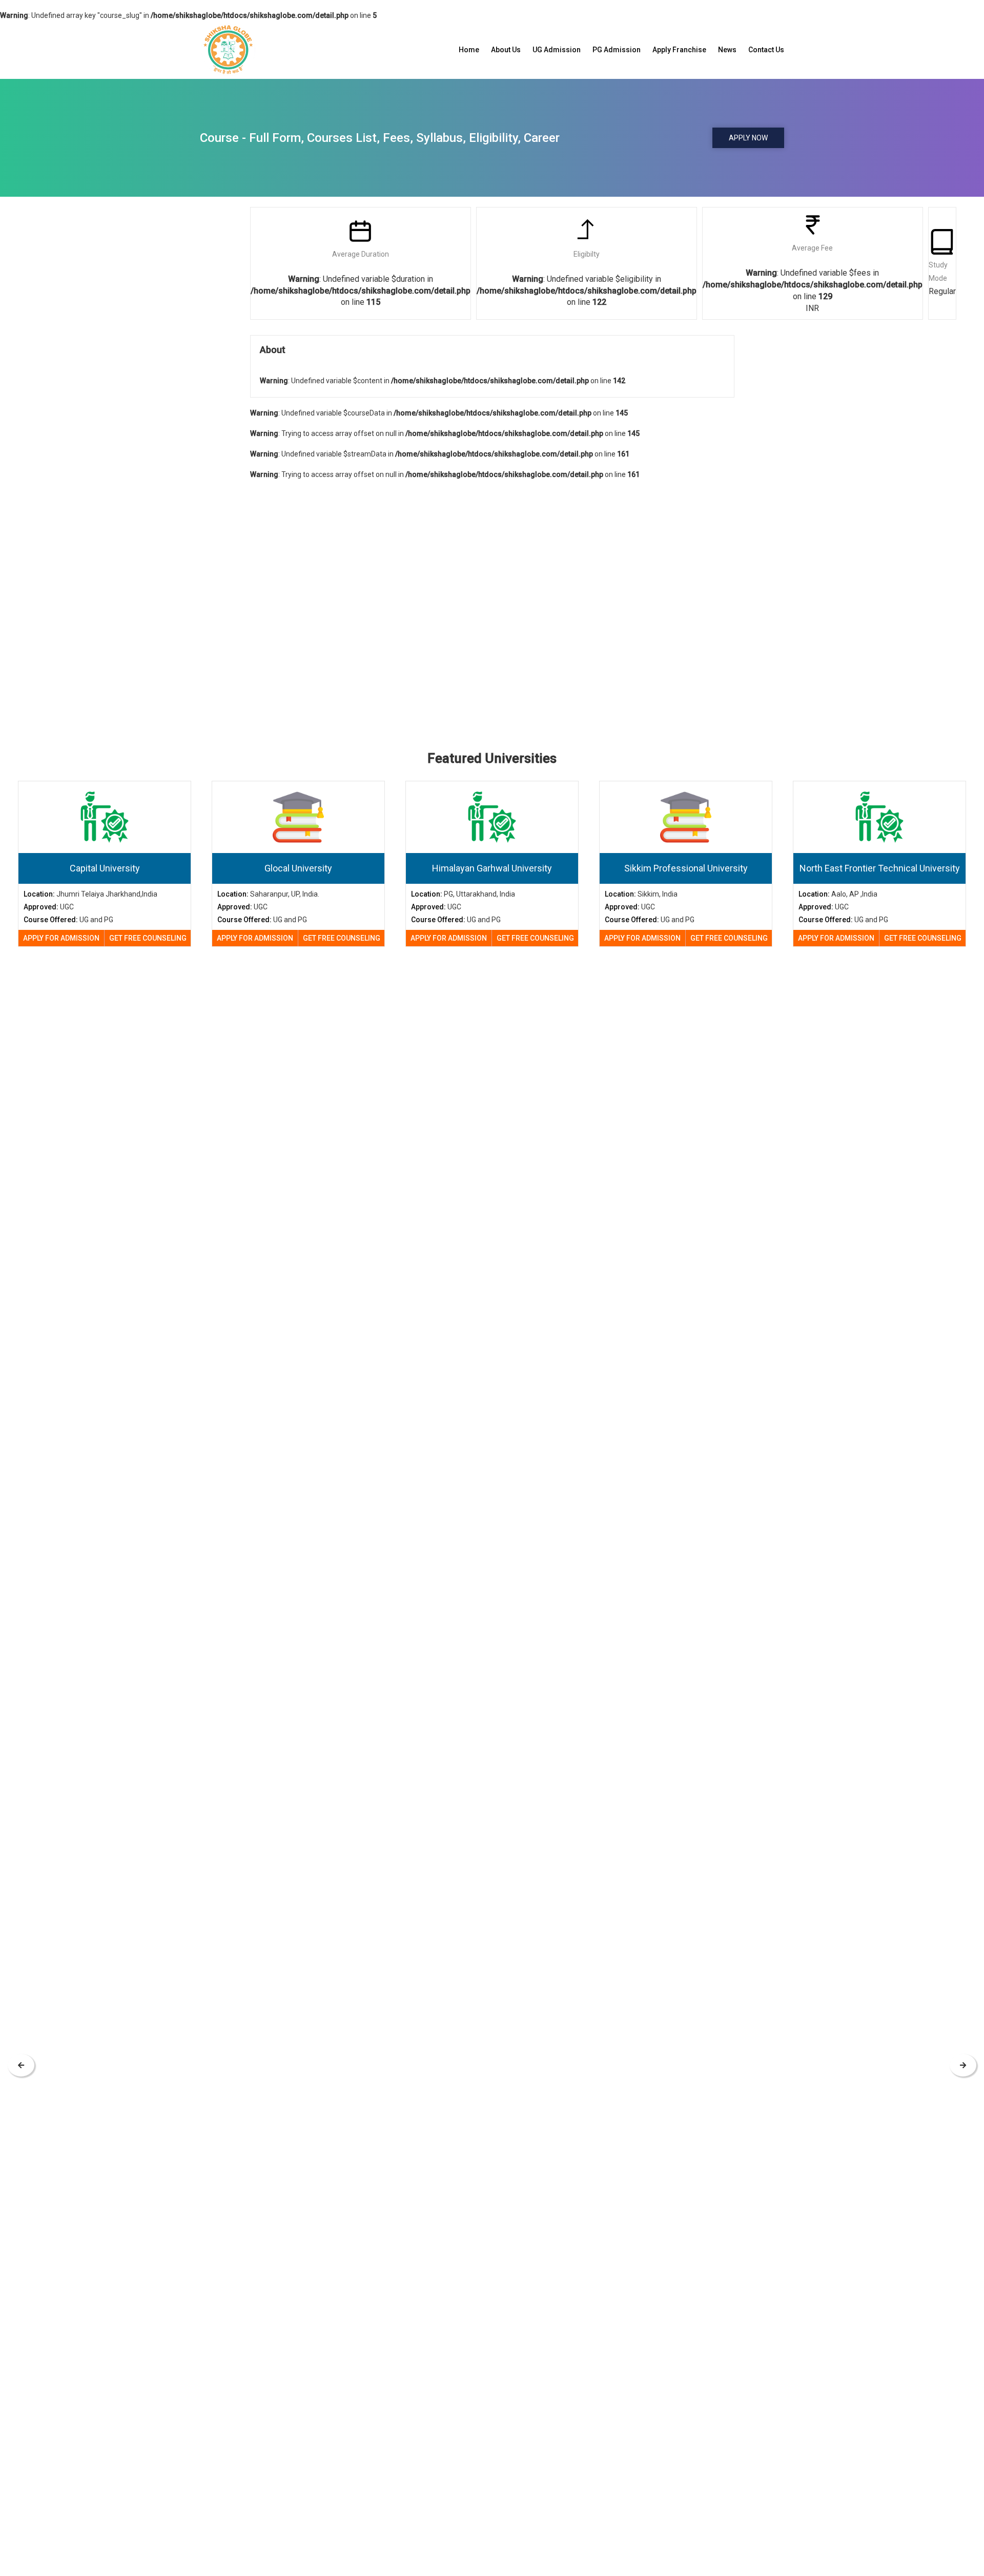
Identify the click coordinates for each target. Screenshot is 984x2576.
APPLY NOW (748, 138)
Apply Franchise (679, 50)
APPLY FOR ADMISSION (61, 938)
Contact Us (766, 50)
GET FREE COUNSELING (148, 938)
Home (469, 50)
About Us (506, 50)
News (727, 50)
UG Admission (557, 50)
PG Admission (617, 50)
